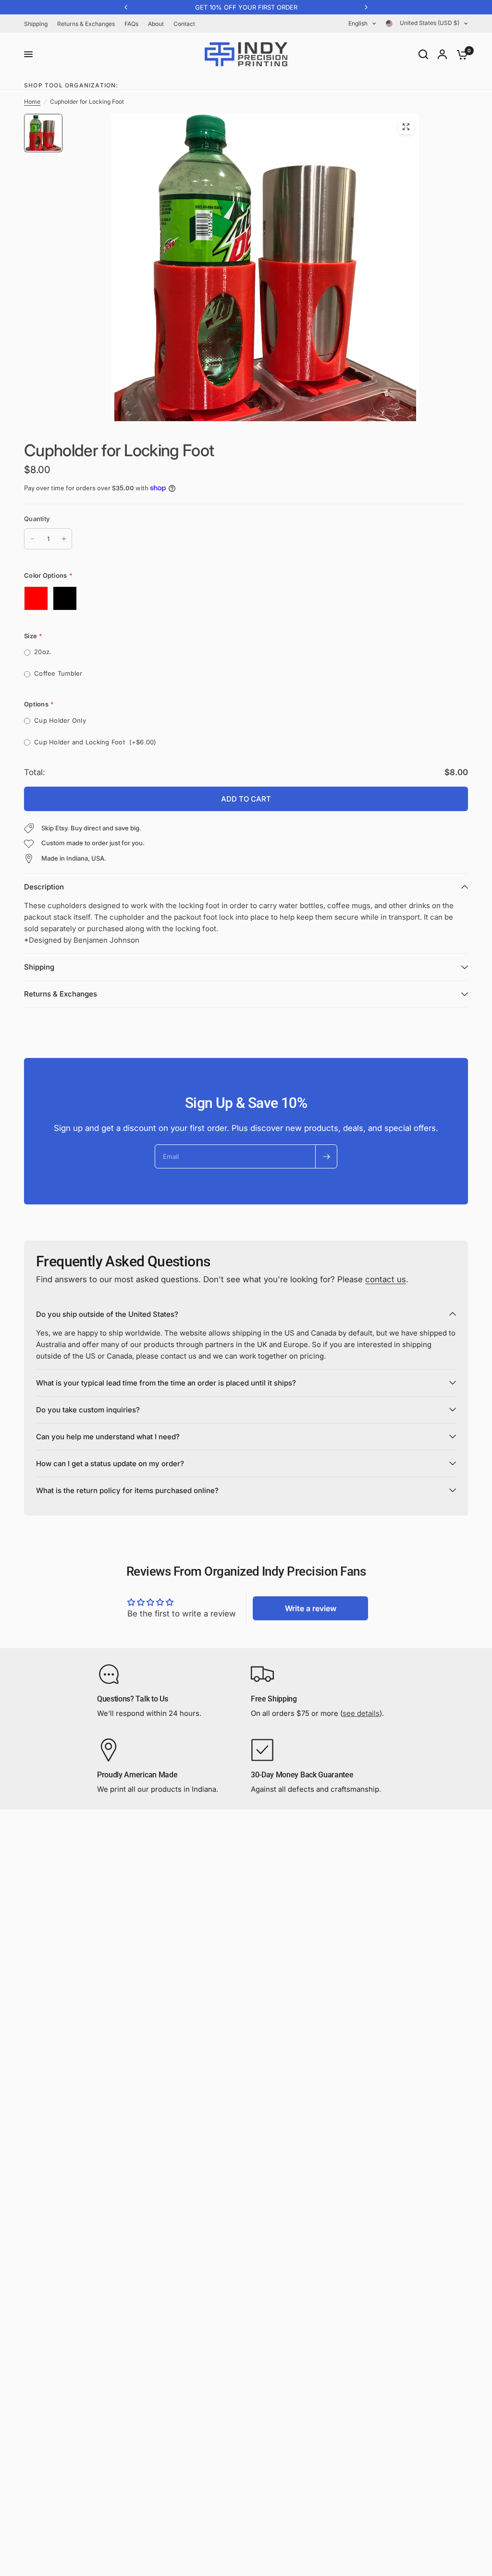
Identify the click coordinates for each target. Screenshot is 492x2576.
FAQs (131, 24)
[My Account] (442, 54)
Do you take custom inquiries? (88, 1410)
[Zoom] (406, 127)
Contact (184, 24)
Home (32, 102)
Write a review (311, 1608)
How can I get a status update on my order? (110, 1464)
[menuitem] (38, 24)
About (156, 24)
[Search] (423, 54)
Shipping (36, 24)
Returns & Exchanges (86, 24)
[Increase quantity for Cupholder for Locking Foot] (64, 539)
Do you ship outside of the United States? (107, 1314)
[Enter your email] (326, 1156)
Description (44, 887)
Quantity (37, 519)
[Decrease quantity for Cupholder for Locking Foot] (32, 539)
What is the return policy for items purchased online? (127, 1490)
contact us (386, 1279)
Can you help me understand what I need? (108, 1437)
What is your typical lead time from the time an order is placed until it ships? (166, 1383)
